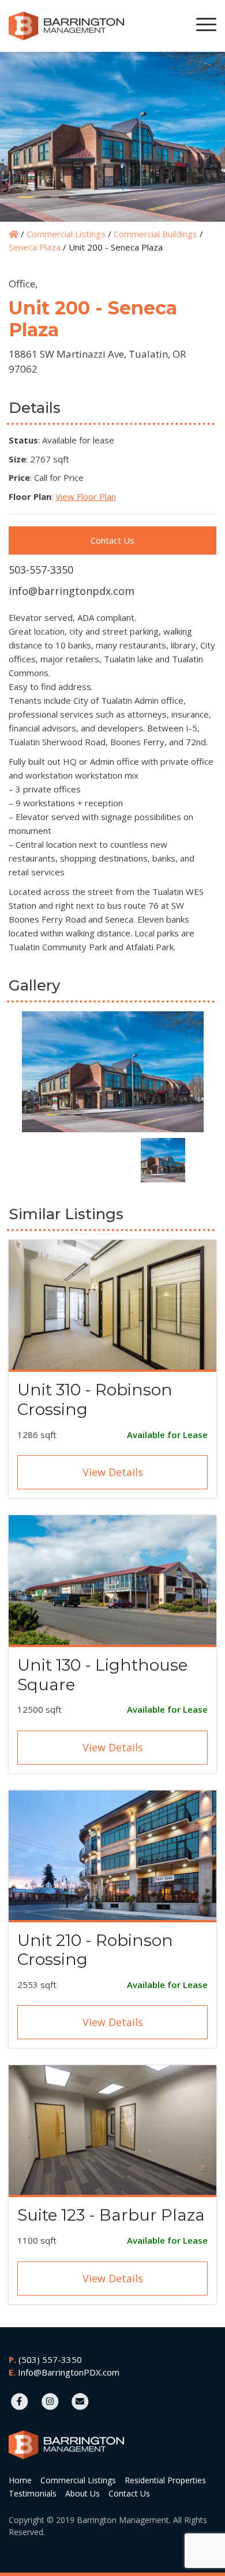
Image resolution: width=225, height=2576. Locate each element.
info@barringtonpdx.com (72, 591)
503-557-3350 (41, 570)
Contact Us (112, 540)
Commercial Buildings (155, 234)
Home (20, 2480)
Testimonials (33, 2493)
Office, (23, 284)
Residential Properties (165, 2480)
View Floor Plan (86, 496)
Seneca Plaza (35, 247)
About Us (82, 2493)
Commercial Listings (66, 234)
